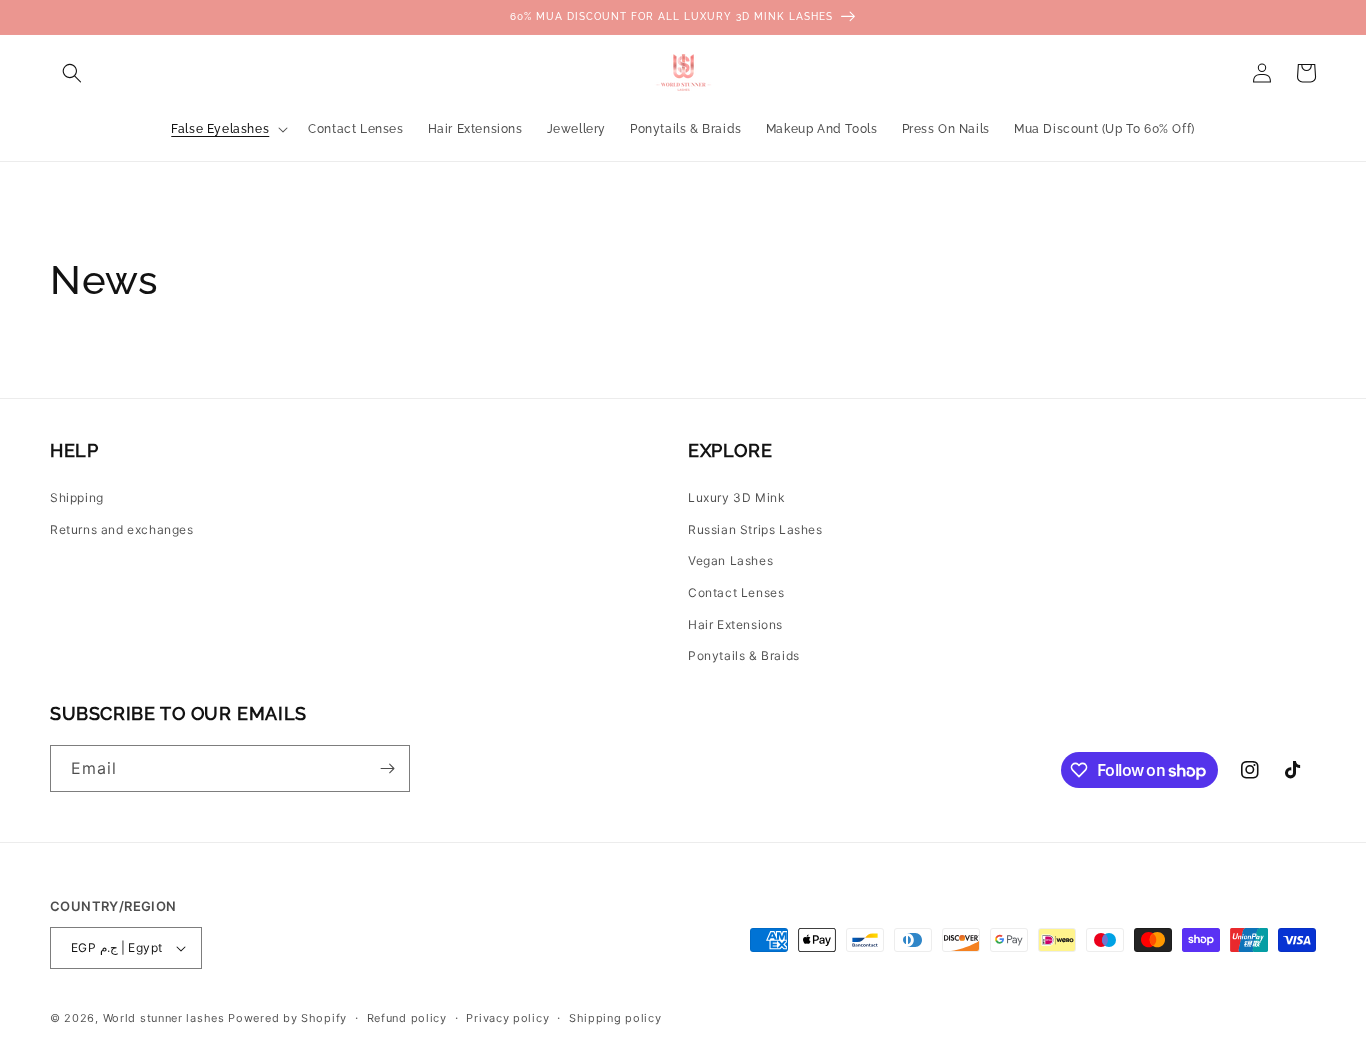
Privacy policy (507, 1018)
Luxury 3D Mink (736, 497)
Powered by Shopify (287, 1018)
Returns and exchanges (122, 529)
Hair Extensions (735, 624)
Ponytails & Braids (744, 655)
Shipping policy (615, 1018)
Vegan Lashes (730, 560)
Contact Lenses (736, 592)
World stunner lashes (166, 1018)
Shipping (77, 497)
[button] (72, 73)
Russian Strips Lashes (755, 529)
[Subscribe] (387, 768)
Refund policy (407, 1018)
